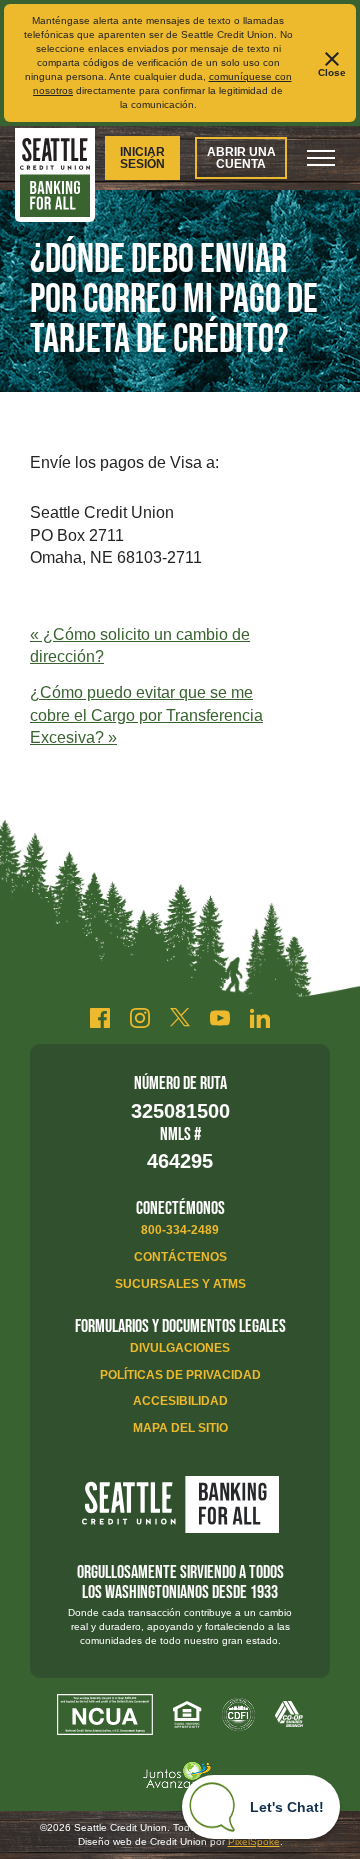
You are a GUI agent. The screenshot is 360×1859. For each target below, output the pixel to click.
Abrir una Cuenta (241, 158)
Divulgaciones (180, 1348)
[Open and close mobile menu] (321, 158)
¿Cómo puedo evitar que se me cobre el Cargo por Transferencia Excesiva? (146, 715)
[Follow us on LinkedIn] (260, 1018)
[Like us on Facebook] (100, 1018)
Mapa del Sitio (180, 1428)
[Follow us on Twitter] (180, 1018)
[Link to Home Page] (55, 177)
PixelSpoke (254, 1841)
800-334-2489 (180, 1230)
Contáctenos (180, 1257)
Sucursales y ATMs (180, 1284)
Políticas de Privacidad (180, 1375)
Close (332, 72)
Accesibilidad (180, 1401)
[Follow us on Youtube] (220, 1018)
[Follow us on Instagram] (140, 1018)
